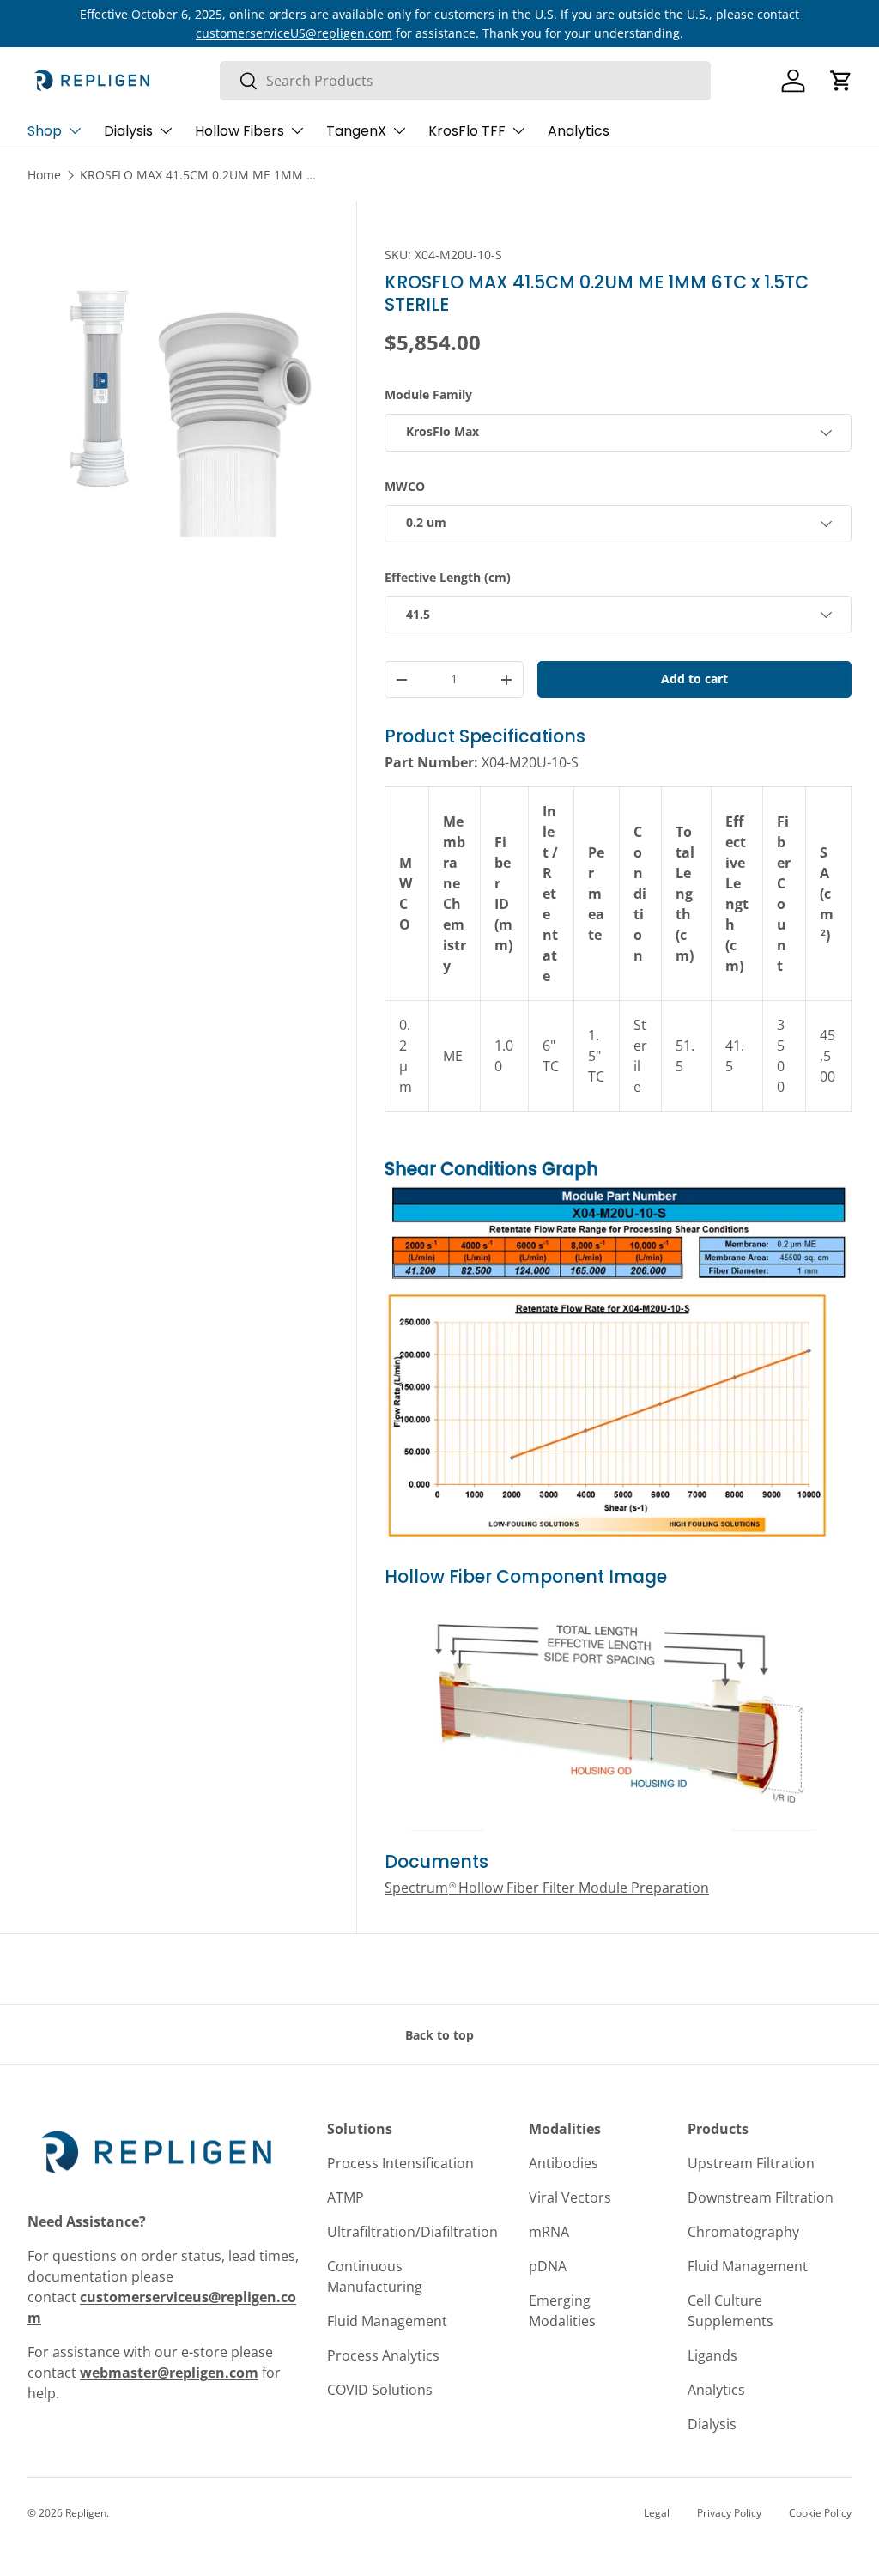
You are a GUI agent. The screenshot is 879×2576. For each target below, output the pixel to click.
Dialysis (712, 2424)
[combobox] (465, 81)
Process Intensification (400, 2163)
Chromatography (743, 2232)
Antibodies (564, 2163)
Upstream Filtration (751, 2163)
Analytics (579, 131)
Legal (657, 2513)
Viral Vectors (570, 2197)
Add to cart (694, 679)
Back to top (439, 2035)
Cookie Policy (820, 2513)
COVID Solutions (380, 2390)
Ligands (712, 2355)
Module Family (428, 394)
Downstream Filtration (761, 2197)
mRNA (549, 2232)
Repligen (86, 2513)
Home (44, 175)
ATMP (346, 2197)
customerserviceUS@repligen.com (294, 33)
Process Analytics (383, 2355)
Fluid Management (387, 2321)
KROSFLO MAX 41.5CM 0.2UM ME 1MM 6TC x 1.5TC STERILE (200, 175)
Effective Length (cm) (448, 577)
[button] (841, 81)
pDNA (548, 2266)
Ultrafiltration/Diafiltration (412, 2232)
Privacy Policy (729, 2513)
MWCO (405, 486)
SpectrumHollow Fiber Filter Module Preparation (547, 1888)
